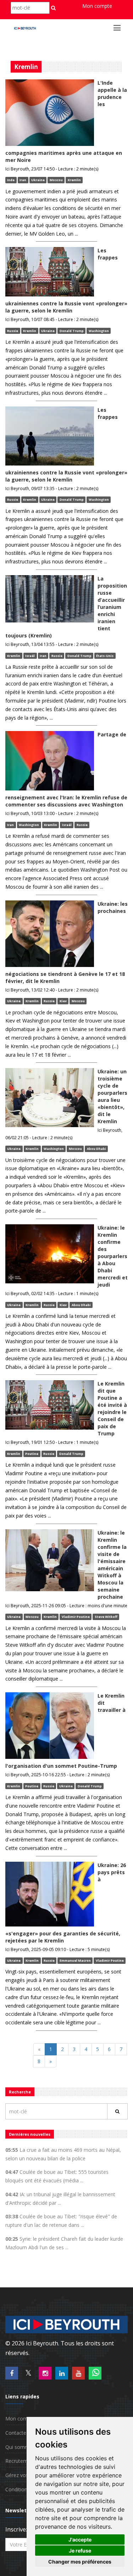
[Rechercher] (117, 2111)
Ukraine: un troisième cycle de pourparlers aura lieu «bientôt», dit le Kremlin (112, 1096)
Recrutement (20, 2461)
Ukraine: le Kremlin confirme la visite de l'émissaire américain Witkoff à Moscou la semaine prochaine (112, 1565)
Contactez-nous (24, 2433)
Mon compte (97, 6)
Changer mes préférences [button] (80, 2562)
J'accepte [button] (80, 2540)
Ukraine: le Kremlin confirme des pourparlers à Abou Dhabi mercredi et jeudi (113, 1256)
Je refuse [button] (80, 2551)
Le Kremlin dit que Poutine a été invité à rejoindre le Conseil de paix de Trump (112, 1408)
